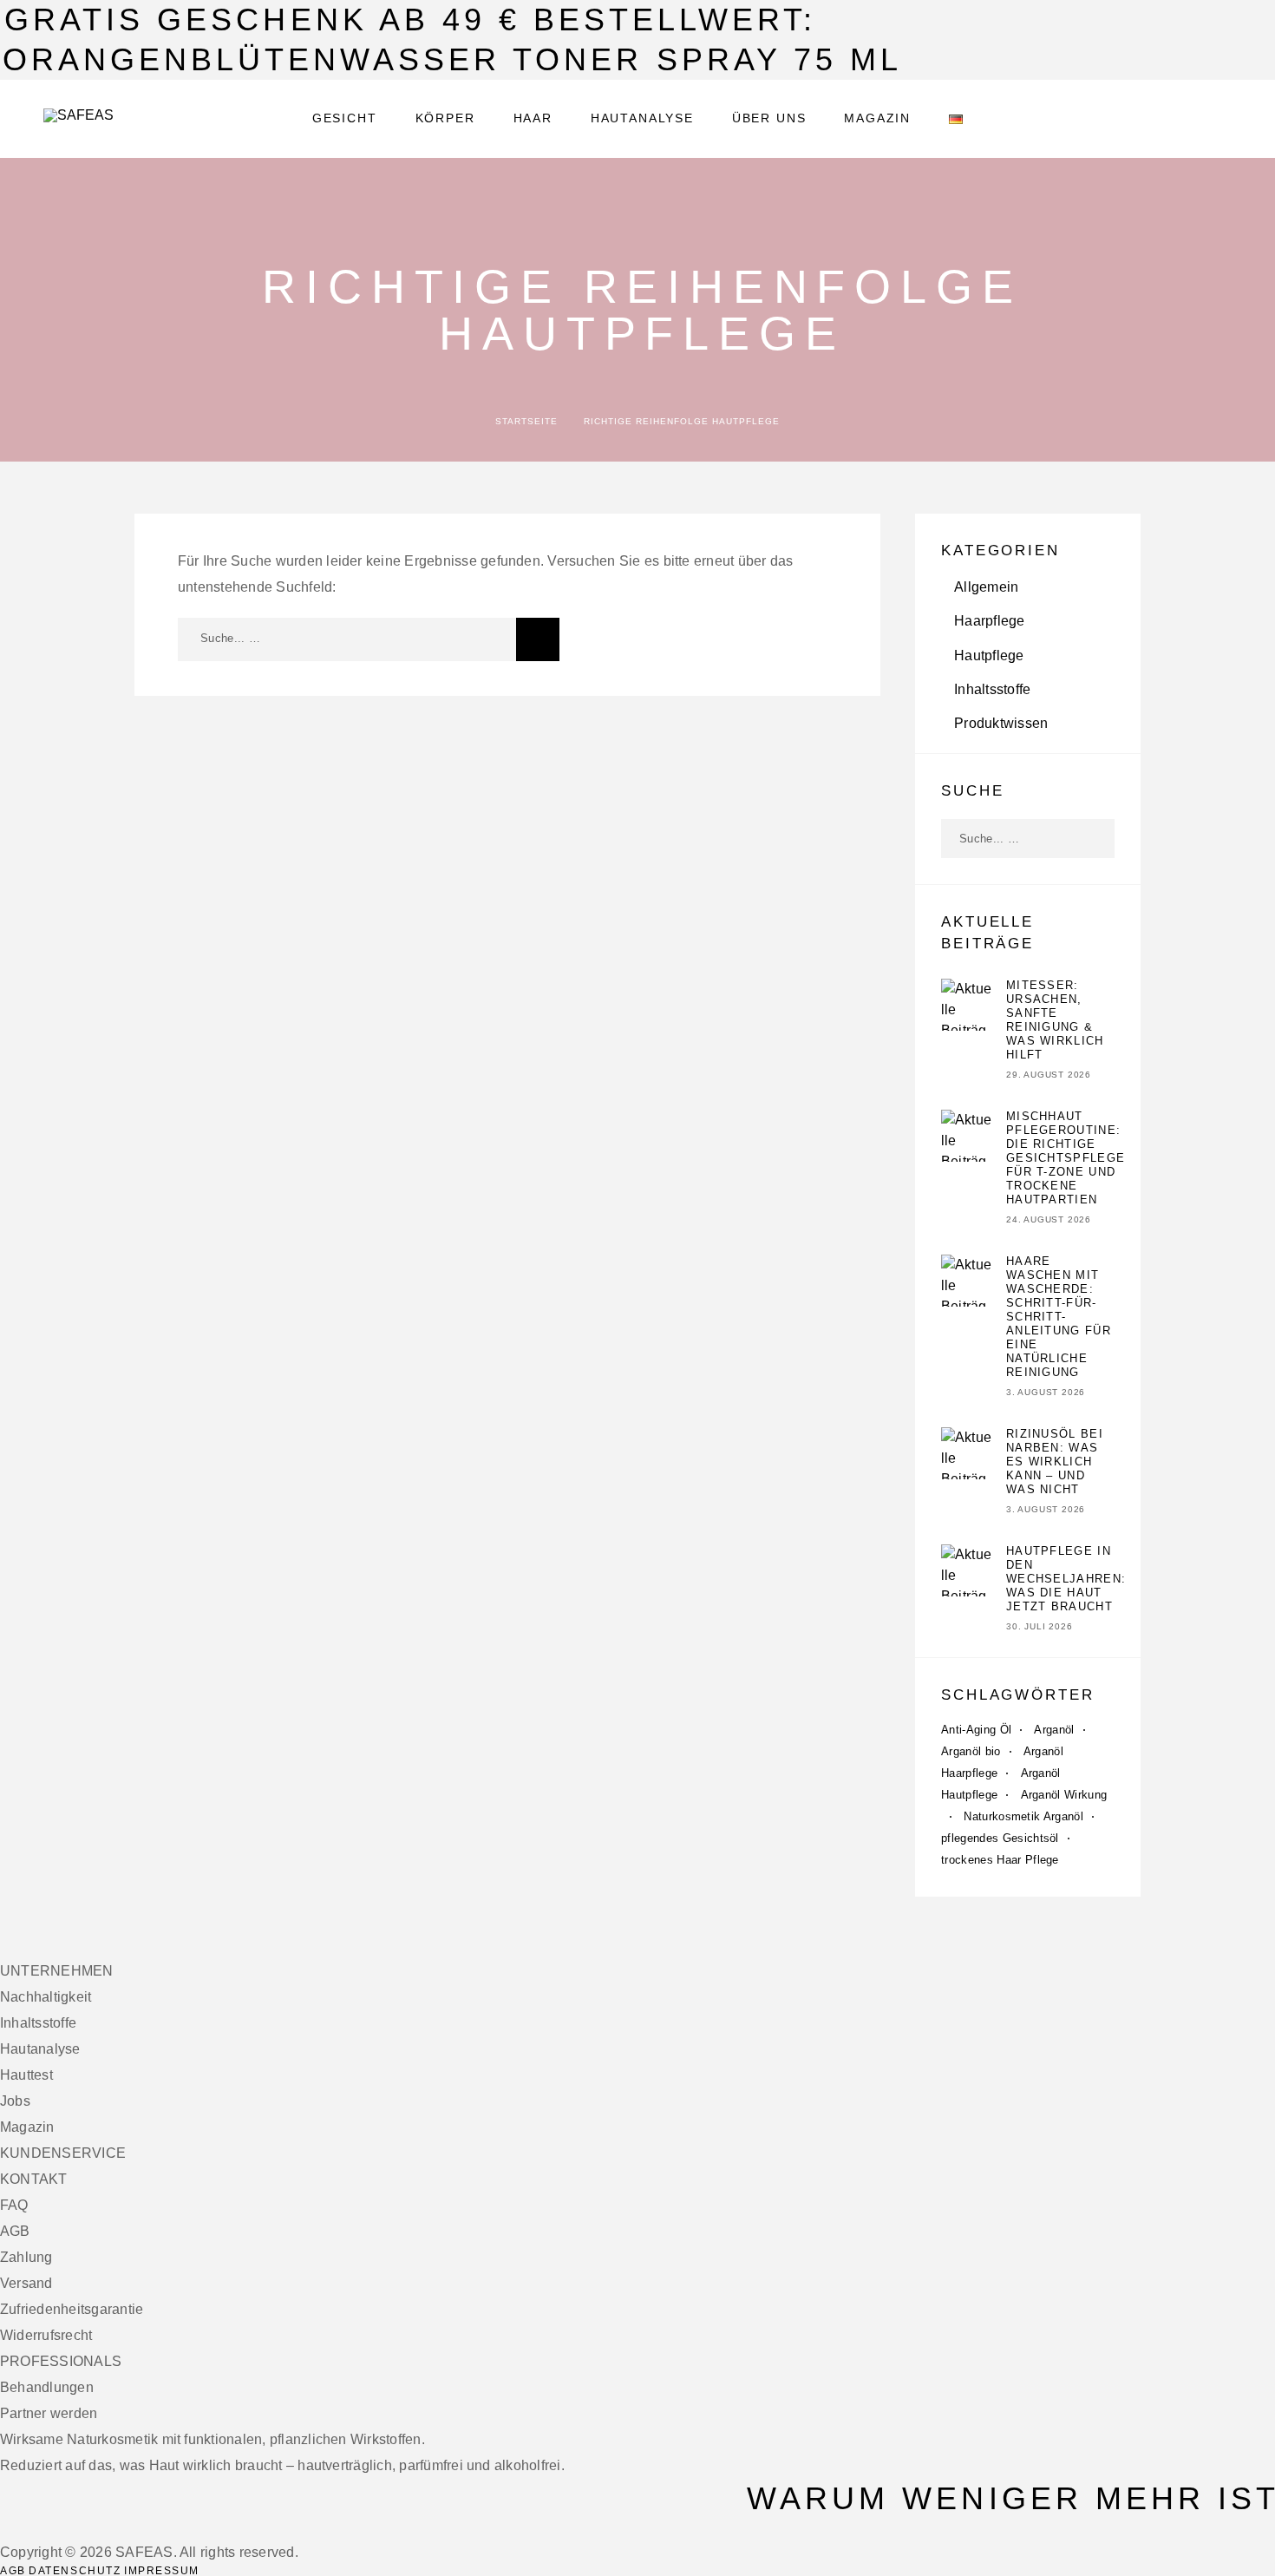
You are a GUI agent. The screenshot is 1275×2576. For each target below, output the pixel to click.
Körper (445, 118)
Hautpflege (989, 655)
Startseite (526, 421)
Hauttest (26, 2075)
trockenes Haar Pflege (1000, 1860)
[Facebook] (5, 2529)
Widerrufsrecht (46, 2335)
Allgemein (986, 587)
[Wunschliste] (1186, 119)
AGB (15, 2231)
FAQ (14, 2205)
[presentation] (967, 1020)
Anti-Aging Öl (976, 1730)
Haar (533, 118)
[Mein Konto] (1147, 119)
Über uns (769, 118)
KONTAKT (34, 2179)
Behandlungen (47, 2387)
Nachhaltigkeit (46, 1997)
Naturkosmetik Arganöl (1023, 1816)
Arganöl (1054, 1730)
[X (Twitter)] (26, 2529)
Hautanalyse (642, 118)
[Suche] (1108, 119)
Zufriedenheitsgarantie (72, 2309)
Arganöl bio (971, 1751)
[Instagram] (16, 2529)
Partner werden (49, 2413)
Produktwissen (1001, 723)
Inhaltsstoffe (992, 689)
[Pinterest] (47, 2529)
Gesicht (345, 118)
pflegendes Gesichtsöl (1000, 1838)
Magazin (877, 118)
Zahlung (26, 2257)
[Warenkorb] (1225, 118)
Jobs (15, 2101)
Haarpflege (989, 621)
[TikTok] (36, 2529)
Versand (26, 2283)
